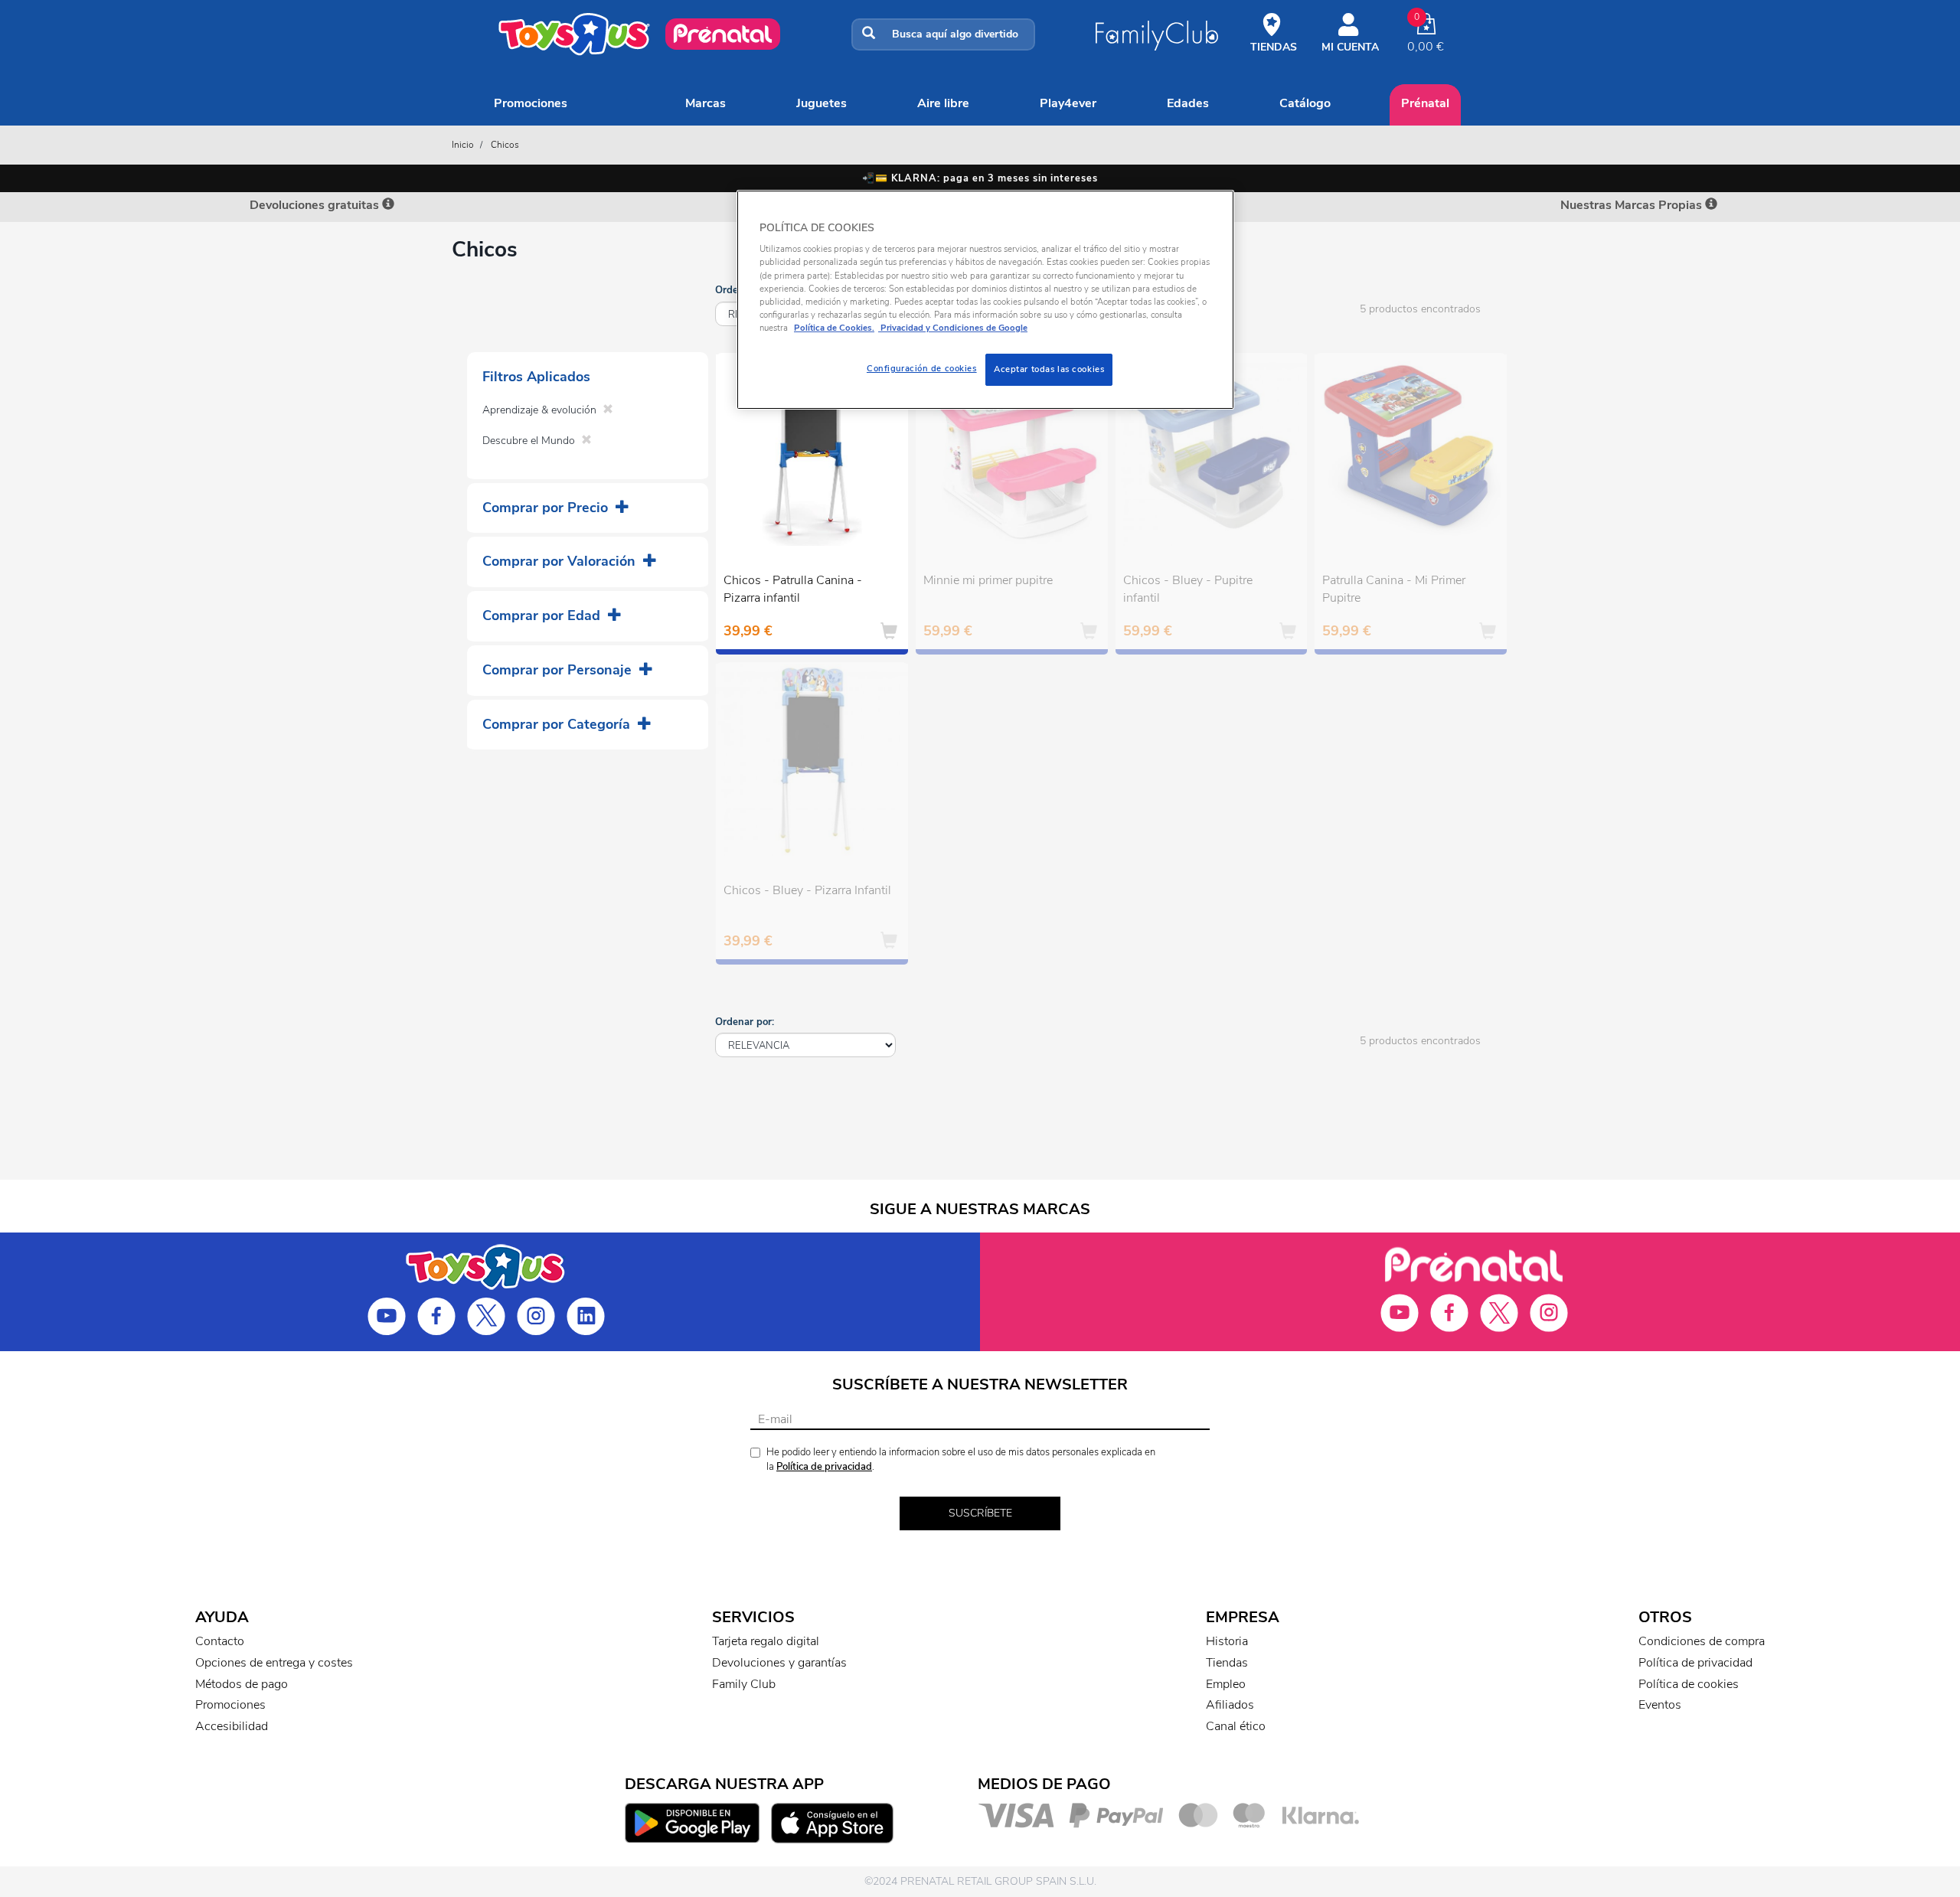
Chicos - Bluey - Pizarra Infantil (807, 890)
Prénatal (1425, 103)
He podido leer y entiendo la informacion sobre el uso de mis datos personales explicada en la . (961, 1459)
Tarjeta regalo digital (766, 1641)
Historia (1227, 1641)
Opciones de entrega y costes (274, 1663)
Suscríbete (980, 1513)
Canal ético (1236, 1726)
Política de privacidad (824, 1467)
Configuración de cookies (922, 368)
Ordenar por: (745, 1022)
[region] (985, 300)
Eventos (1660, 1705)
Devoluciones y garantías (779, 1663)
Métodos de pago (242, 1684)
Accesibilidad (232, 1726)
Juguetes (822, 103)
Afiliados (1230, 1705)
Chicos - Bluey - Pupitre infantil (1188, 589)
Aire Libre (943, 103)
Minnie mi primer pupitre (988, 580)
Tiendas (1227, 1663)
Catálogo (1305, 103)
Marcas (706, 103)
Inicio (463, 145)
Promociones (531, 103)
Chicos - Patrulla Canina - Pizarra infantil (793, 589)
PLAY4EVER (1068, 103)
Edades (1188, 103)
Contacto (220, 1641)
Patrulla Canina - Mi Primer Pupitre (1394, 589)
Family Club (744, 1684)
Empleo (1226, 1684)
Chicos (505, 145)
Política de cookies (1689, 1684)
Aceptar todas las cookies (1049, 369)
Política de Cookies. (834, 328)
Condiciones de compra (1702, 1641)
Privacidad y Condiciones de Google (953, 328)
